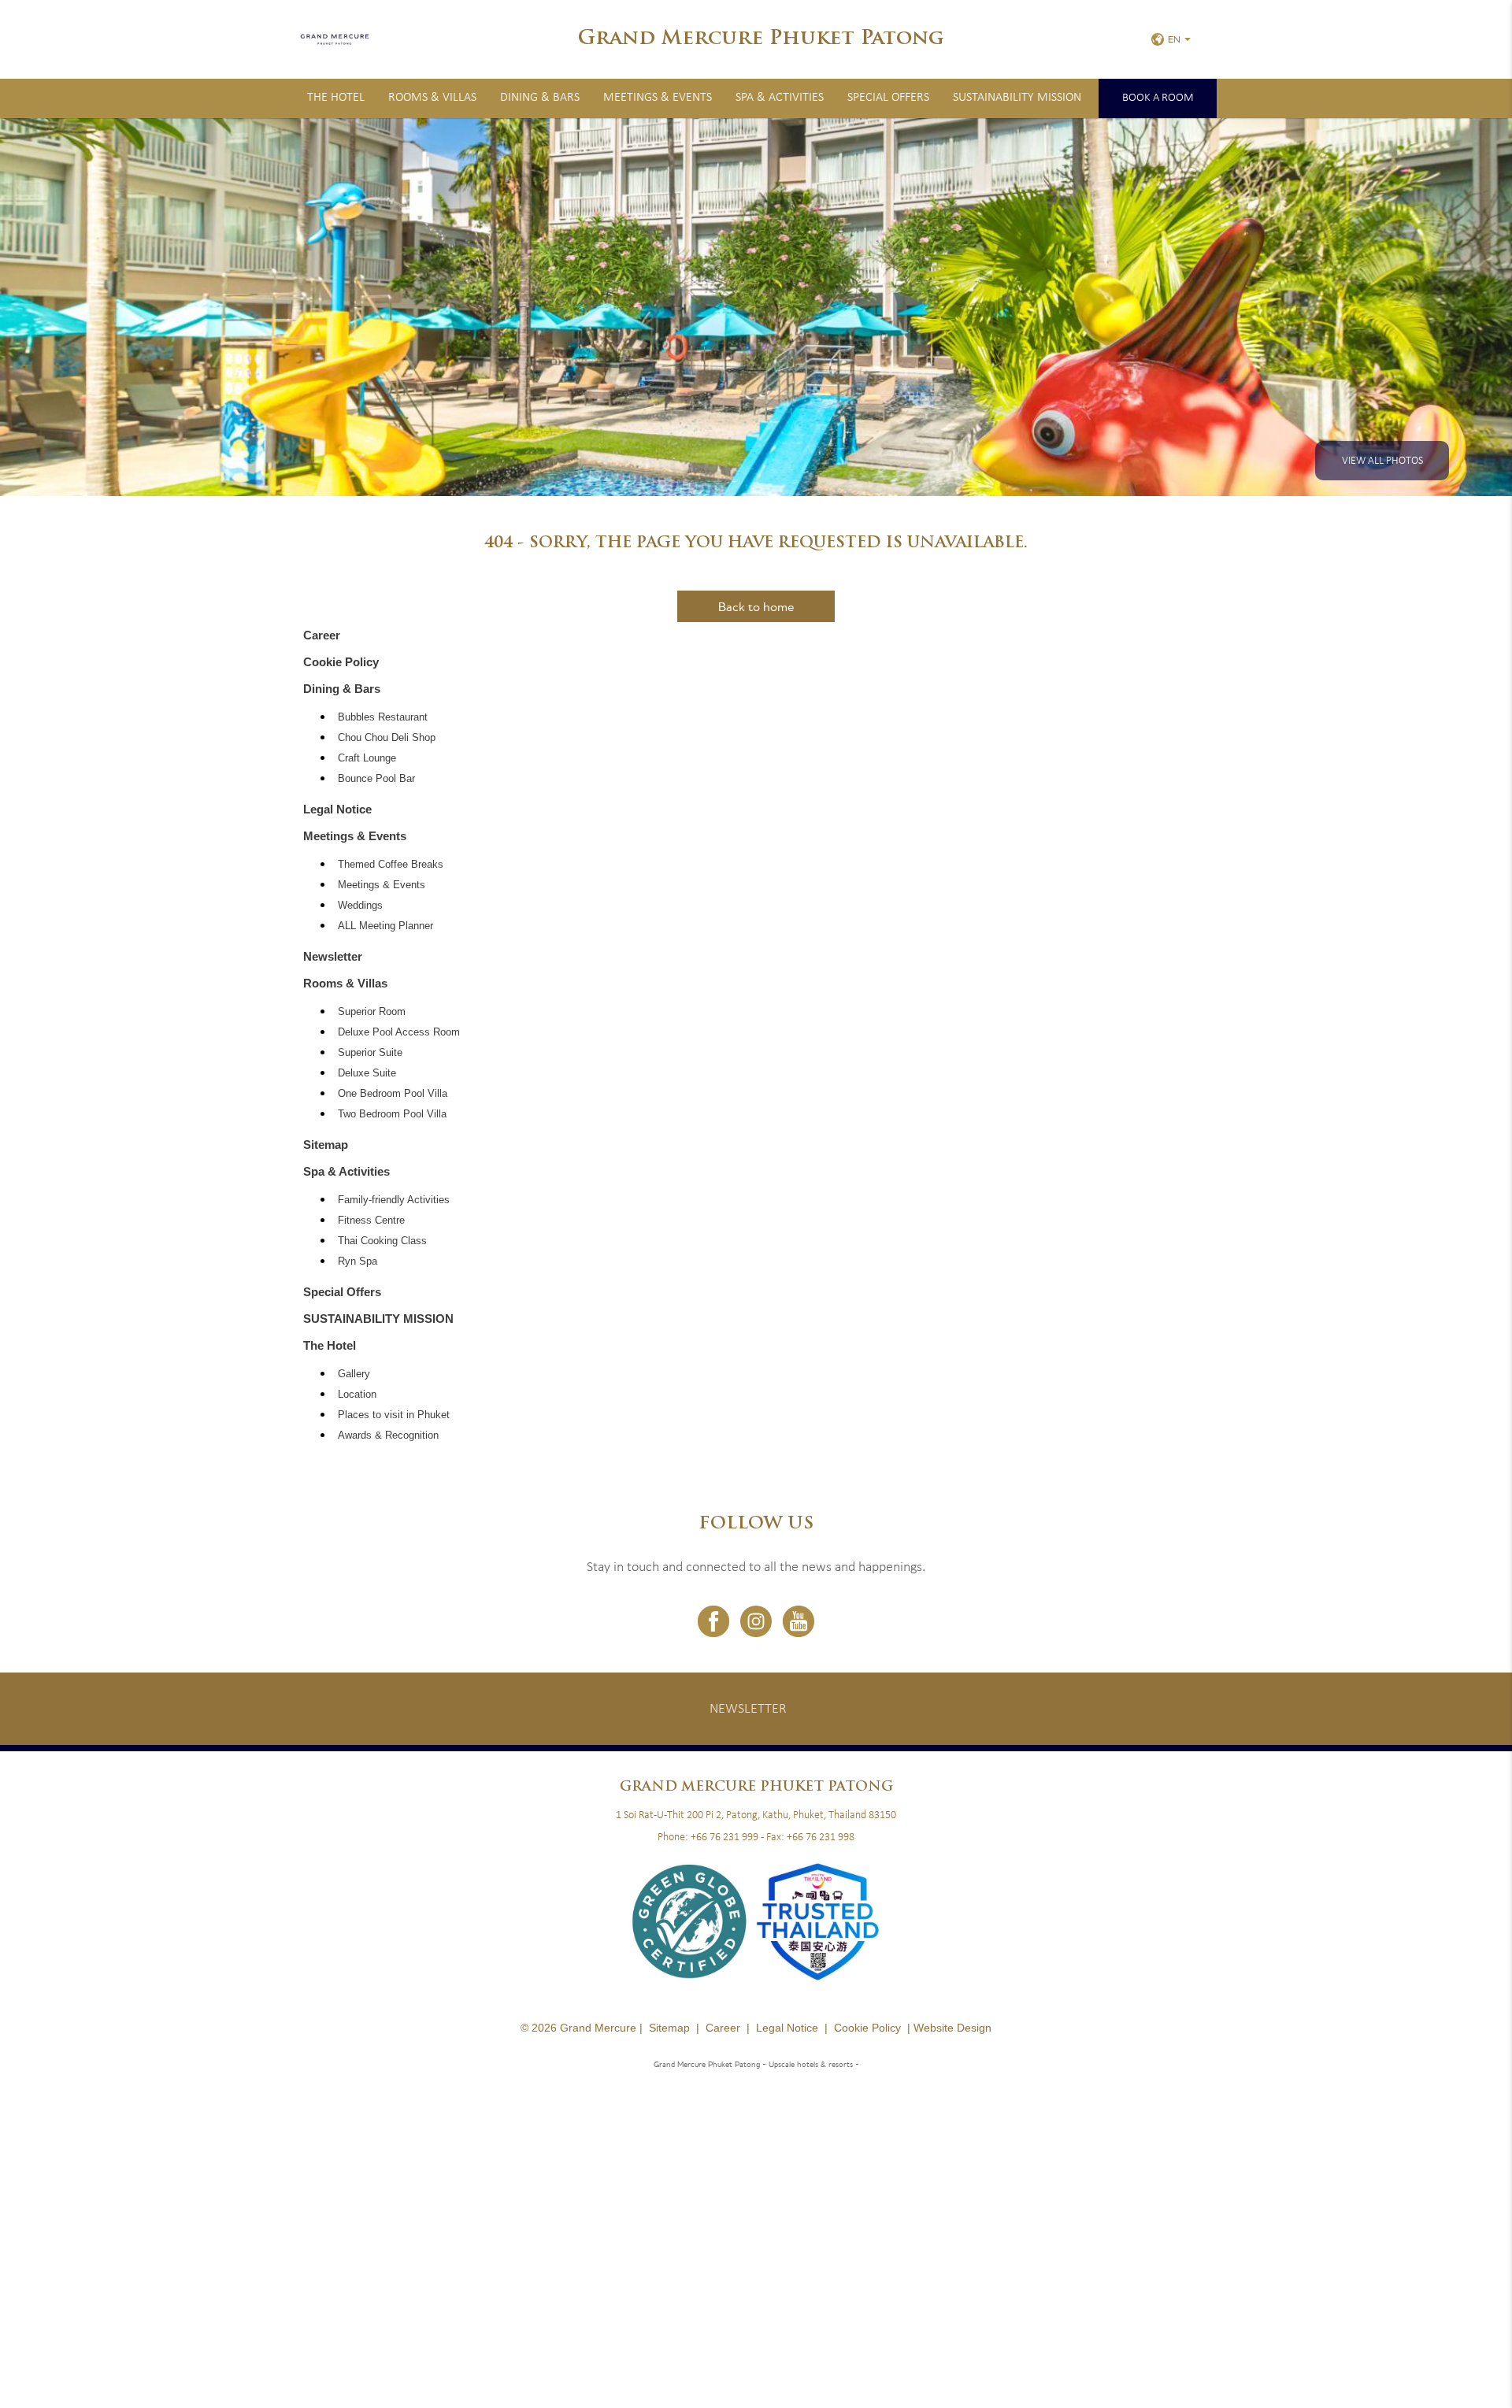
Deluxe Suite (367, 1073)
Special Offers (888, 98)
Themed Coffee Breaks (391, 865)
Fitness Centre (371, 1221)
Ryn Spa (358, 1261)
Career (322, 635)
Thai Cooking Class (382, 1241)
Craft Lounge (367, 758)
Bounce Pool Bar (376, 779)
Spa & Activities (780, 98)
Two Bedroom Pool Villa (392, 1114)
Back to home (756, 606)
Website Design (952, 2028)
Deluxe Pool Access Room (399, 1032)
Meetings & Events (658, 98)
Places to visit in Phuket (394, 1415)
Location (357, 1395)
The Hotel (336, 98)
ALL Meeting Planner (385, 926)
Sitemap (326, 1145)
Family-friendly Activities (394, 1200)
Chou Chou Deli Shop (387, 738)
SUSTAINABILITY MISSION (1017, 98)
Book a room (1158, 98)
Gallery (354, 1374)
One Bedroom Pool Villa (393, 1094)
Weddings (360, 906)
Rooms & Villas (432, 98)
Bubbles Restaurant (383, 717)
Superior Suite (370, 1053)
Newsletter (333, 956)
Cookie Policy (341, 662)
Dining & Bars (540, 98)
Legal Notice (337, 809)
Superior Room (372, 1012)
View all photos (1382, 461)
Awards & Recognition (388, 1436)
